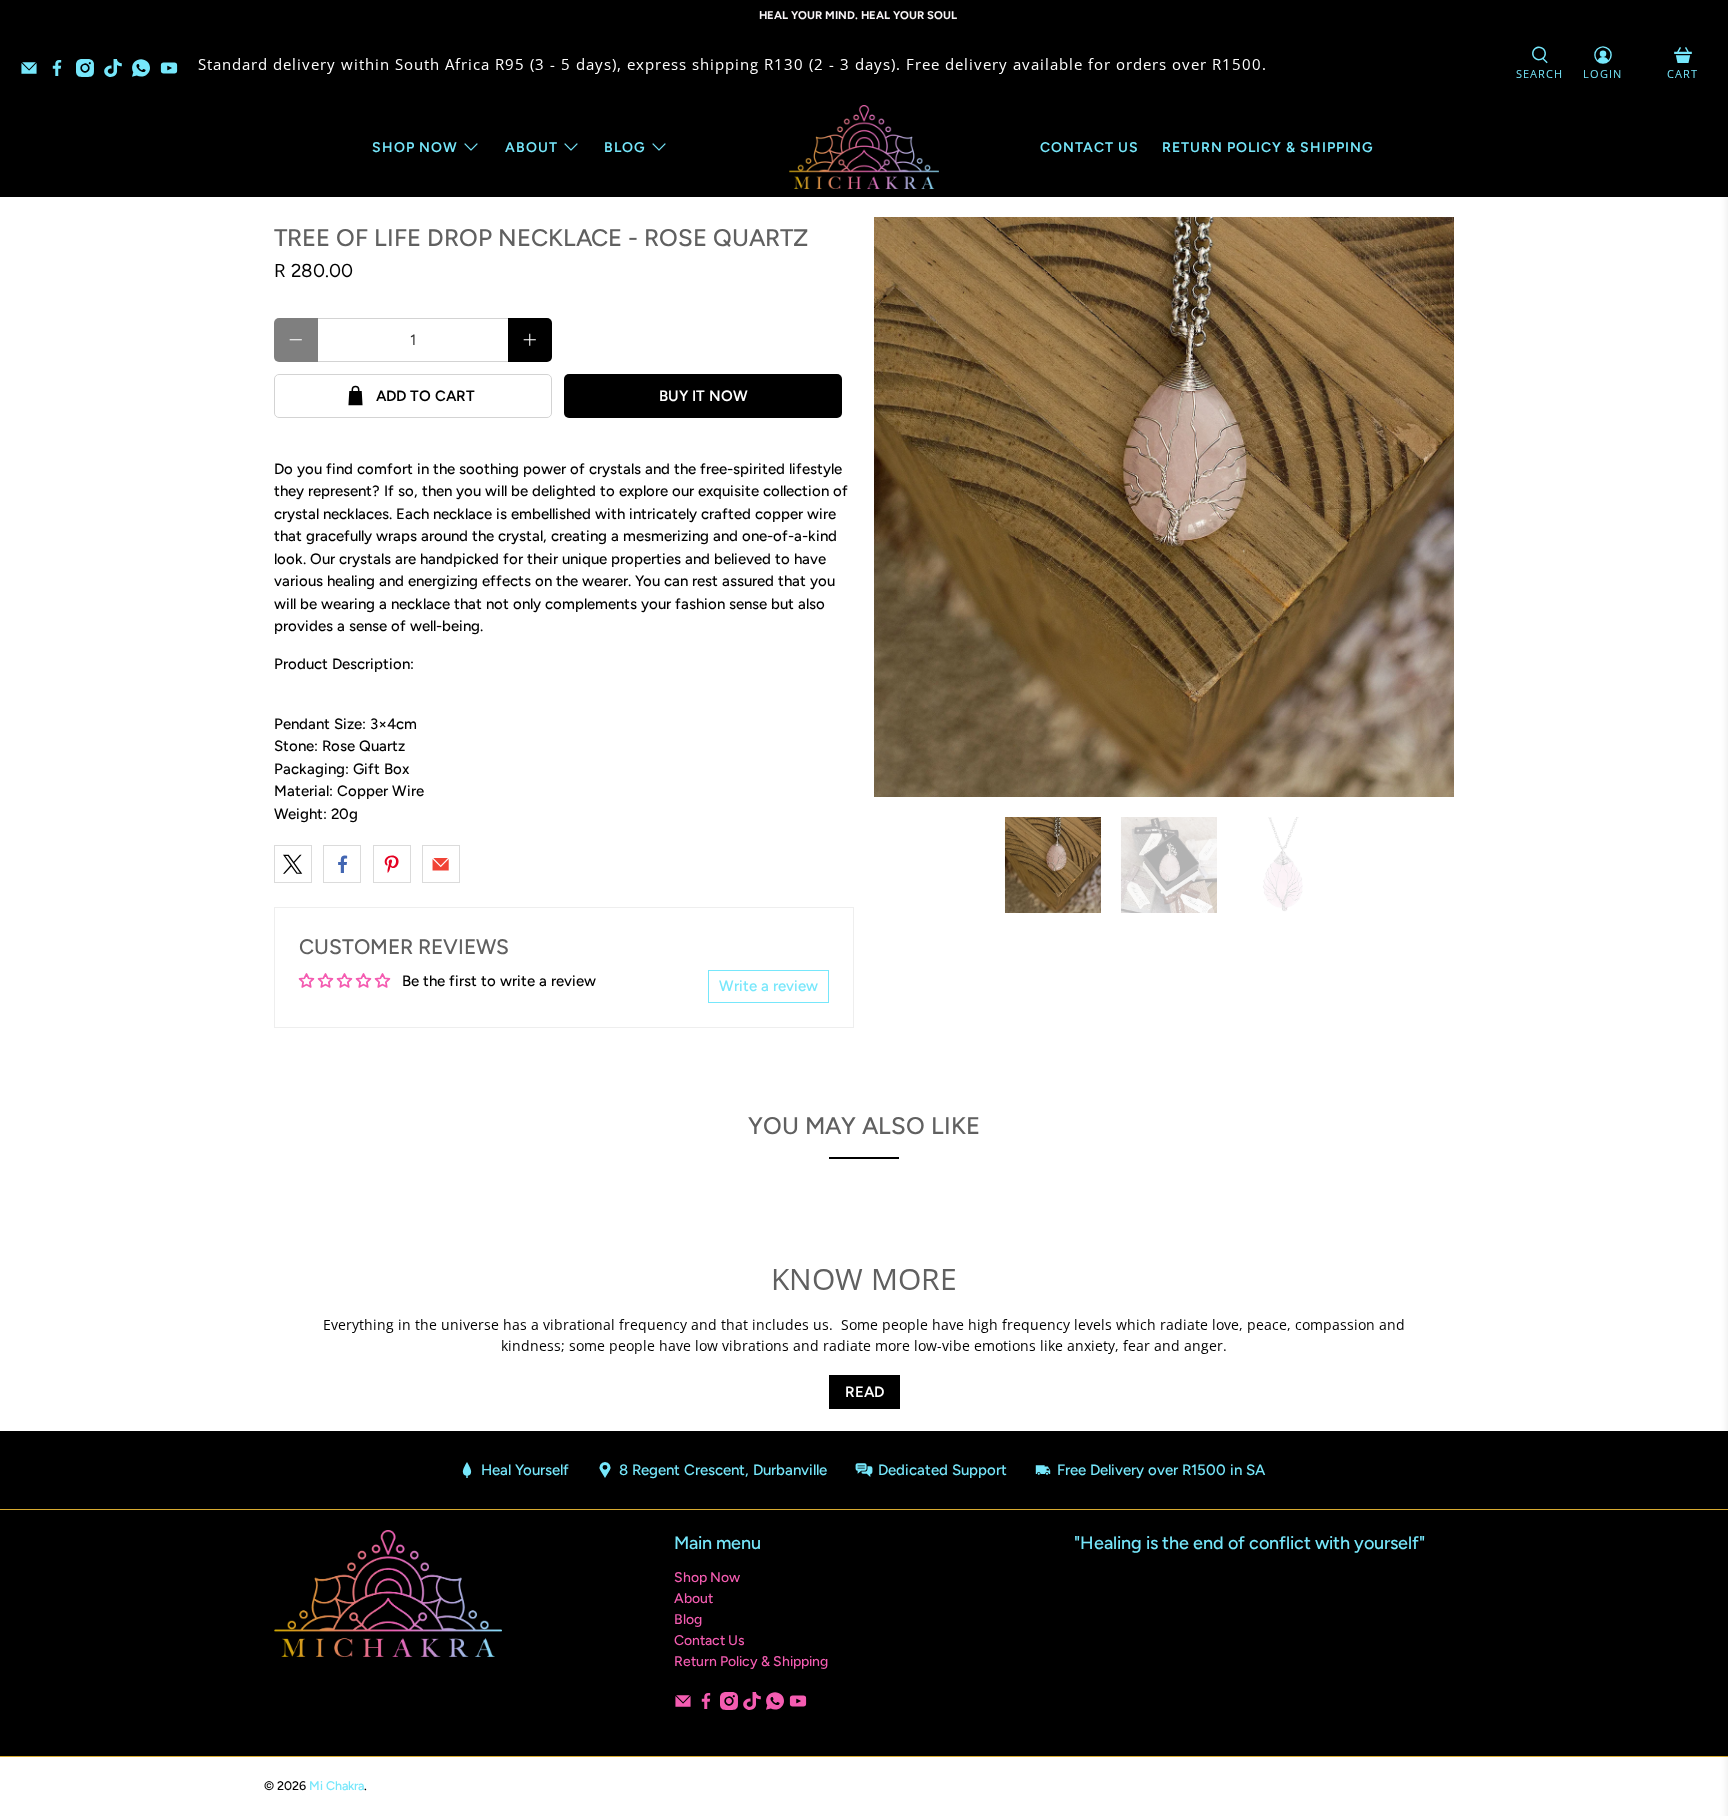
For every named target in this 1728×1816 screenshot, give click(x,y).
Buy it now (703, 396)
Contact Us (1089, 147)
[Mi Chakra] (864, 147)
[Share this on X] (293, 864)
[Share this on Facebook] (342, 864)
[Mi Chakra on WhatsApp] (146, 71)
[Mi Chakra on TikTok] (118, 71)
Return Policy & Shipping (1268, 147)
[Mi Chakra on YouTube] (174, 71)
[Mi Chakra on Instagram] (90, 71)
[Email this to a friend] (441, 864)
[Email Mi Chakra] (34, 71)
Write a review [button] (768, 986)
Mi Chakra (336, 1785)
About (531, 147)
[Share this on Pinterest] (392, 864)
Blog (625, 147)
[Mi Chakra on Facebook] (62, 71)
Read (864, 1392)
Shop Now (415, 147)
